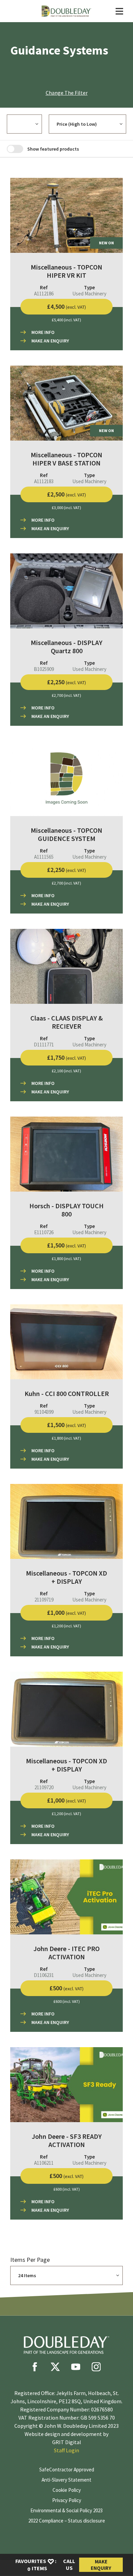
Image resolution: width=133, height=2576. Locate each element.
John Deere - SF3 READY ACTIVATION (67, 2140)
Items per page (30, 2260)
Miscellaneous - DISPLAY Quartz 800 (66, 647)
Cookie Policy (67, 2490)
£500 (66, 1988)
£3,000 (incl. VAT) (66, 508)
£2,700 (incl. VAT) (66, 695)
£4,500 (66, 306)
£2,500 (66, 494)
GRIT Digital (67, 2442)
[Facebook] (35, 2367)
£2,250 (66, 682)
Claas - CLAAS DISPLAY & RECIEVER (66, 1022)
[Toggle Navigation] (119, 11)
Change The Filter (67, 93)
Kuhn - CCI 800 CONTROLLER (67, 1393)
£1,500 (66, 1245)
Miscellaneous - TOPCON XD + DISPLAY (66, 1577)
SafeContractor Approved (67, 2470)
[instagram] (96, 2367)
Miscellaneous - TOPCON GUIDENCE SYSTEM (66, 834)
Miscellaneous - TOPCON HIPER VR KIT (66, 271)
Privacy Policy (67, 2500)
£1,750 (66, 1057)
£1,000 (66, 1613)
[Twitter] (55, 2367)
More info (43, 332)
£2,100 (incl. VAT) (66, 1071)
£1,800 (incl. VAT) (66, 1259)
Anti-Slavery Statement (66, 2480)
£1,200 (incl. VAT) (66, 1626)
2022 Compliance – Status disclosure (67, 2521)
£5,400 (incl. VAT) (66, 320)
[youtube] (76, 2367)
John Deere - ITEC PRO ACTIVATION (66, 1953)
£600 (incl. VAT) (67, 2001)
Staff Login (66, 2450)
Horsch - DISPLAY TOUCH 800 (66, 1210)
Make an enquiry (50, 341)
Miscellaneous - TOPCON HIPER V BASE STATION (66, 459)
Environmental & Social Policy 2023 (66, 2510)
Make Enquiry (101, 2565)
